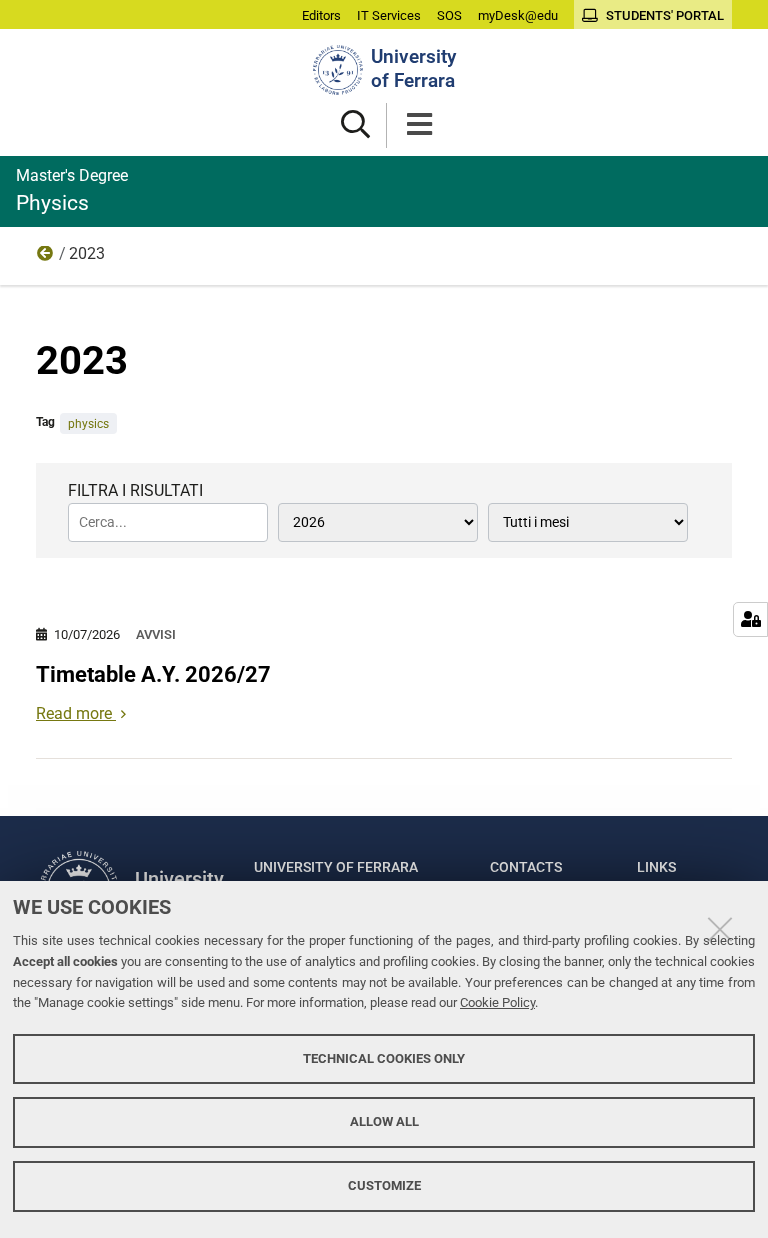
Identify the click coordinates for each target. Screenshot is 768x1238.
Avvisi (156, 634)
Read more (74, 713)
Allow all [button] (384, 1121)
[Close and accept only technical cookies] (720, 929)
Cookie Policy (497, 1002)
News (46, 258)
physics (88, 424)
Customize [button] (384, 1185)
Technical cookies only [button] (384, 1058)
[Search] (355, 125)
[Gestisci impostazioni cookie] (750, 619)
